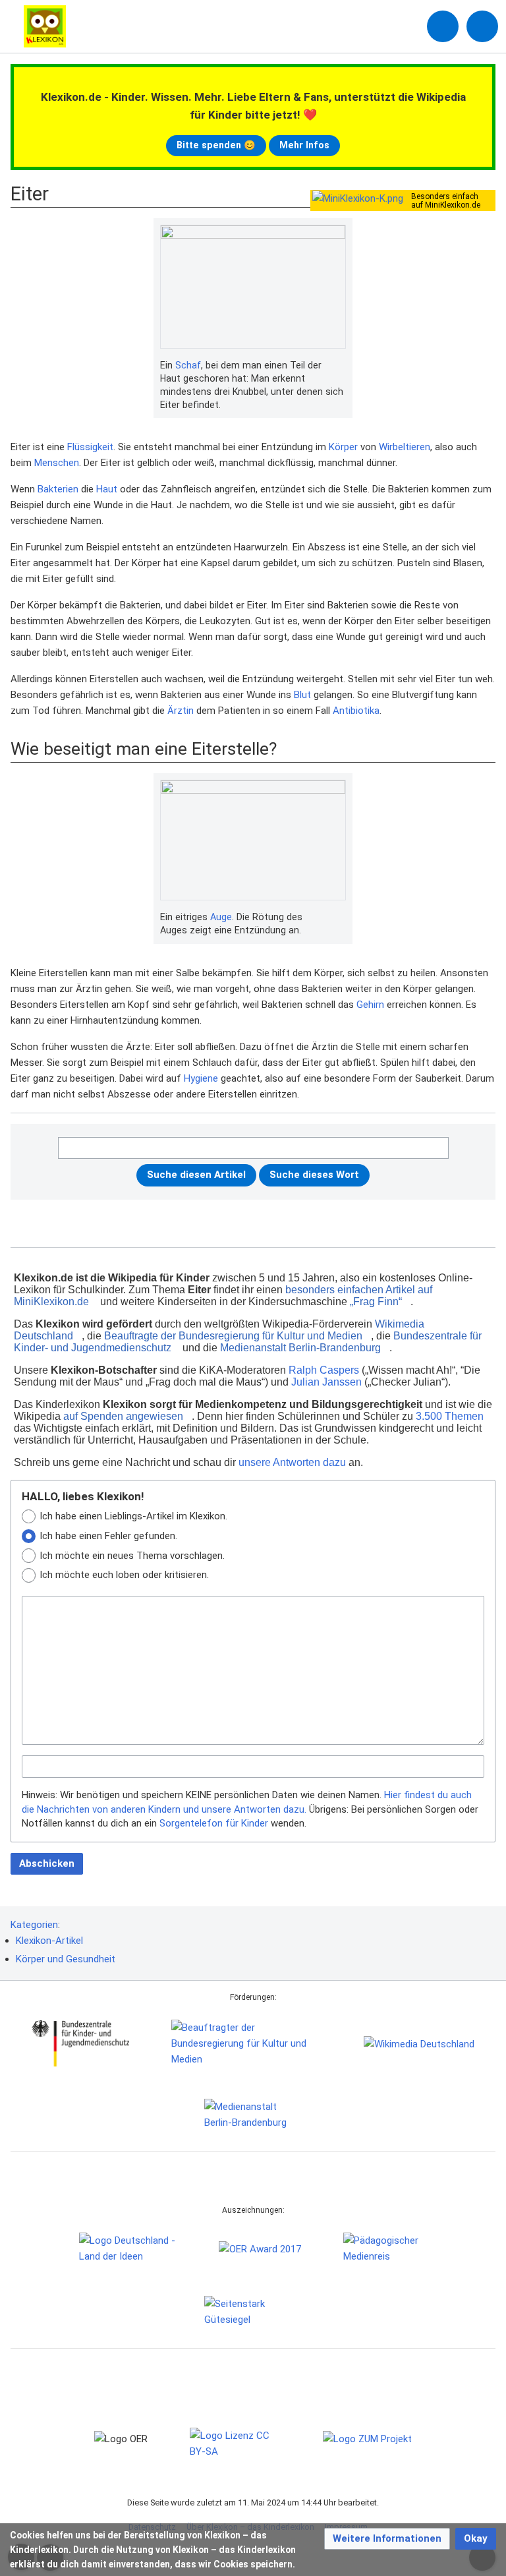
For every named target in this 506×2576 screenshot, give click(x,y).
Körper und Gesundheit (66, 1959)
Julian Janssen (326, 1382)
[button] (387, 2539)
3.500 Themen (450, 1416)
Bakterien (58, 489)
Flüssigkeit (90, 447)
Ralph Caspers (324, 1370)
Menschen (57, 463)
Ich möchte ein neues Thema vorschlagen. (132, 1556)
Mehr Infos (304, 145)
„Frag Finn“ (376, 1302)
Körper (343, 447)
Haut (107, 489)
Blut (302, 695)
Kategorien (34, 1925)
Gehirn (370, 1005)
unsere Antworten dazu (292, 1462)
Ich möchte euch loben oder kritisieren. (124, 1575)
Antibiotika (356, 711)
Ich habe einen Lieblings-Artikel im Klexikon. (133, 1516)
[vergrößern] (339, 366)
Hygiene (201, 1078)
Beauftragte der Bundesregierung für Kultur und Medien (233, 1336)
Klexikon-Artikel (49, 1941)
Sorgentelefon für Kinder (214, 1823)
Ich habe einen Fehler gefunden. (108, 1536)
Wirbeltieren (405, 447)
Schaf (188, 365)
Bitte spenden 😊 (216, 145)
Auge (221, 917)
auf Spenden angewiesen (123, 1416)
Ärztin (181, 711)
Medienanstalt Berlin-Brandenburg (300, 1348)
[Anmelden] (443, 26)
